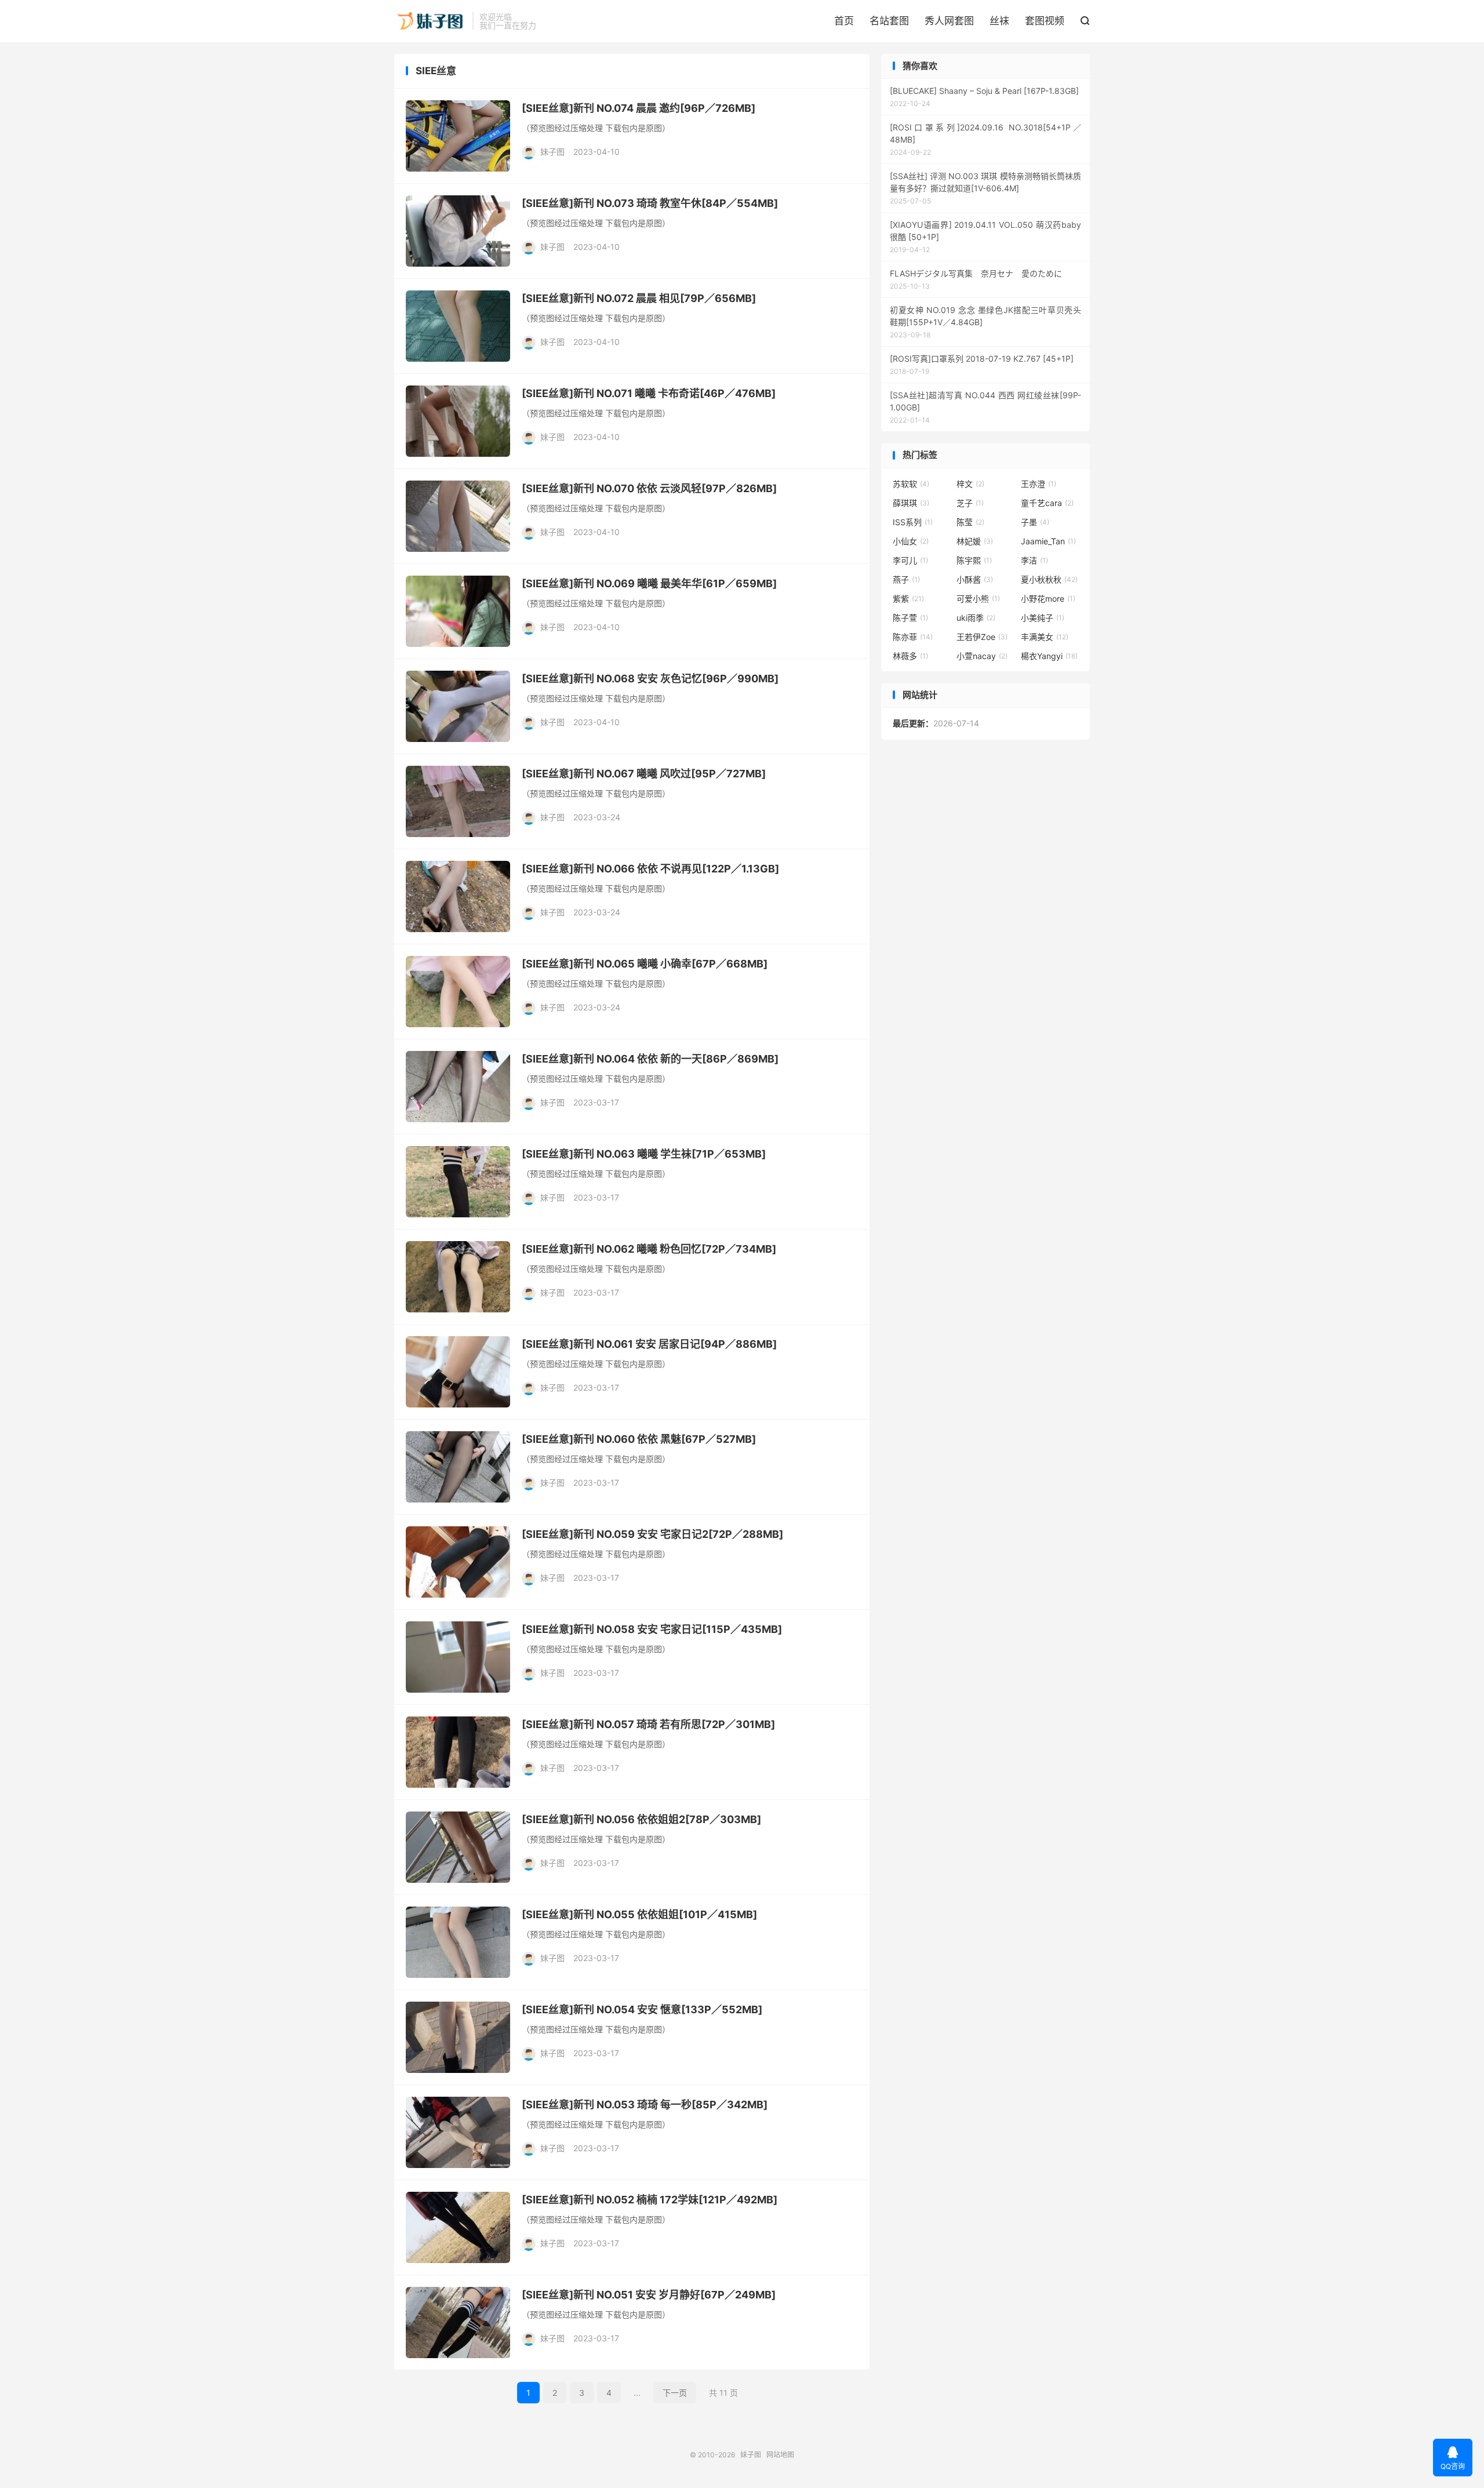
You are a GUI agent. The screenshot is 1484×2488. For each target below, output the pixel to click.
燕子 (906, 579)
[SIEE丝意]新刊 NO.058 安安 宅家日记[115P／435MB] (652, 1629)
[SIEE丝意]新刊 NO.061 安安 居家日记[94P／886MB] (649, 1344)
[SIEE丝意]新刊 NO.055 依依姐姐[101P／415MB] (639, 1914)
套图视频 (1045, 21)
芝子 (970, 503)
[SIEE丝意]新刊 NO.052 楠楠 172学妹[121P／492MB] (650, 2200)
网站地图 (780, 2455)
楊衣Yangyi (1049, 656)
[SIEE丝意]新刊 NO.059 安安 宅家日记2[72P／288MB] (652, 1534)
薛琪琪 (911, 503)
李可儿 (910, 560)
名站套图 (889, 21)
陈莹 (970, 522)
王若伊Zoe (982, 637)
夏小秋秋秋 (1049, 579)
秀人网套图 (949, 21)
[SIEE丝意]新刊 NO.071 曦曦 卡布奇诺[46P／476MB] (649, 393)
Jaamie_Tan (1048, 541)
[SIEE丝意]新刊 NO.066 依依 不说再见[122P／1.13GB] (650, 869)
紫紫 (908, 599)
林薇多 (910, 656)
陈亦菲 (913, 637)
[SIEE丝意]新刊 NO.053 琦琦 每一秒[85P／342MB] (645, 2105)
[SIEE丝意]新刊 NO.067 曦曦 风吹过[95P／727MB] (644, 774)
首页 (844, 21)
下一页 (675, 2393)
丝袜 (999, 21)
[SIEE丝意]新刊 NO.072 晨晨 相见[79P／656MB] (639, 298)
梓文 (970, 484)
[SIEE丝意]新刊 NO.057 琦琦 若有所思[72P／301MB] (648, 1724)
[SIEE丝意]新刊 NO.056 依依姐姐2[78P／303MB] (641, 1819)
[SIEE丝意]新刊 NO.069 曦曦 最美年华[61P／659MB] (649, 583)
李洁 (1034, 560)
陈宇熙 (974, 560)
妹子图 (430, 21)
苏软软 (911, 484)
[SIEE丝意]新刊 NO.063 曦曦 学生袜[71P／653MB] (644, 1154)
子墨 (1035, 522)
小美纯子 (1043, 618)
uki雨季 (976, 618)
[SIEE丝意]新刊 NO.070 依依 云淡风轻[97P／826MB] (649, 488)
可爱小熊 (978, 599)
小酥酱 (975, 579)
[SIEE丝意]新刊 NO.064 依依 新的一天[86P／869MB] (650, 1059)
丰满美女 (1045, 637)
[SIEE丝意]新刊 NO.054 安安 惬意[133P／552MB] (642, 2009)
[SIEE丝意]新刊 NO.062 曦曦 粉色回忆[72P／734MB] (649, 1249)
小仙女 (911, 541)
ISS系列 (913, 522)
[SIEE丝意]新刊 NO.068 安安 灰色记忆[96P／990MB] (650, 679)
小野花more (1048, 599)
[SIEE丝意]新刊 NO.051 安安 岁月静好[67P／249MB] (649, 2295)
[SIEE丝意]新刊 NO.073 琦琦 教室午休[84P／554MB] (650, 203)
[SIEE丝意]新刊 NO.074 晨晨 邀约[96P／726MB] (639, 108)
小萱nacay (982, 656)
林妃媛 (975, 541)
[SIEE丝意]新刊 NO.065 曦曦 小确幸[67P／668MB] (645, 964)
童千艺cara (1047, 503)
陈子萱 (910, 618)
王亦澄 (1039, 484)
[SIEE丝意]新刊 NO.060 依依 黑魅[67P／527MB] (639, 1439)
